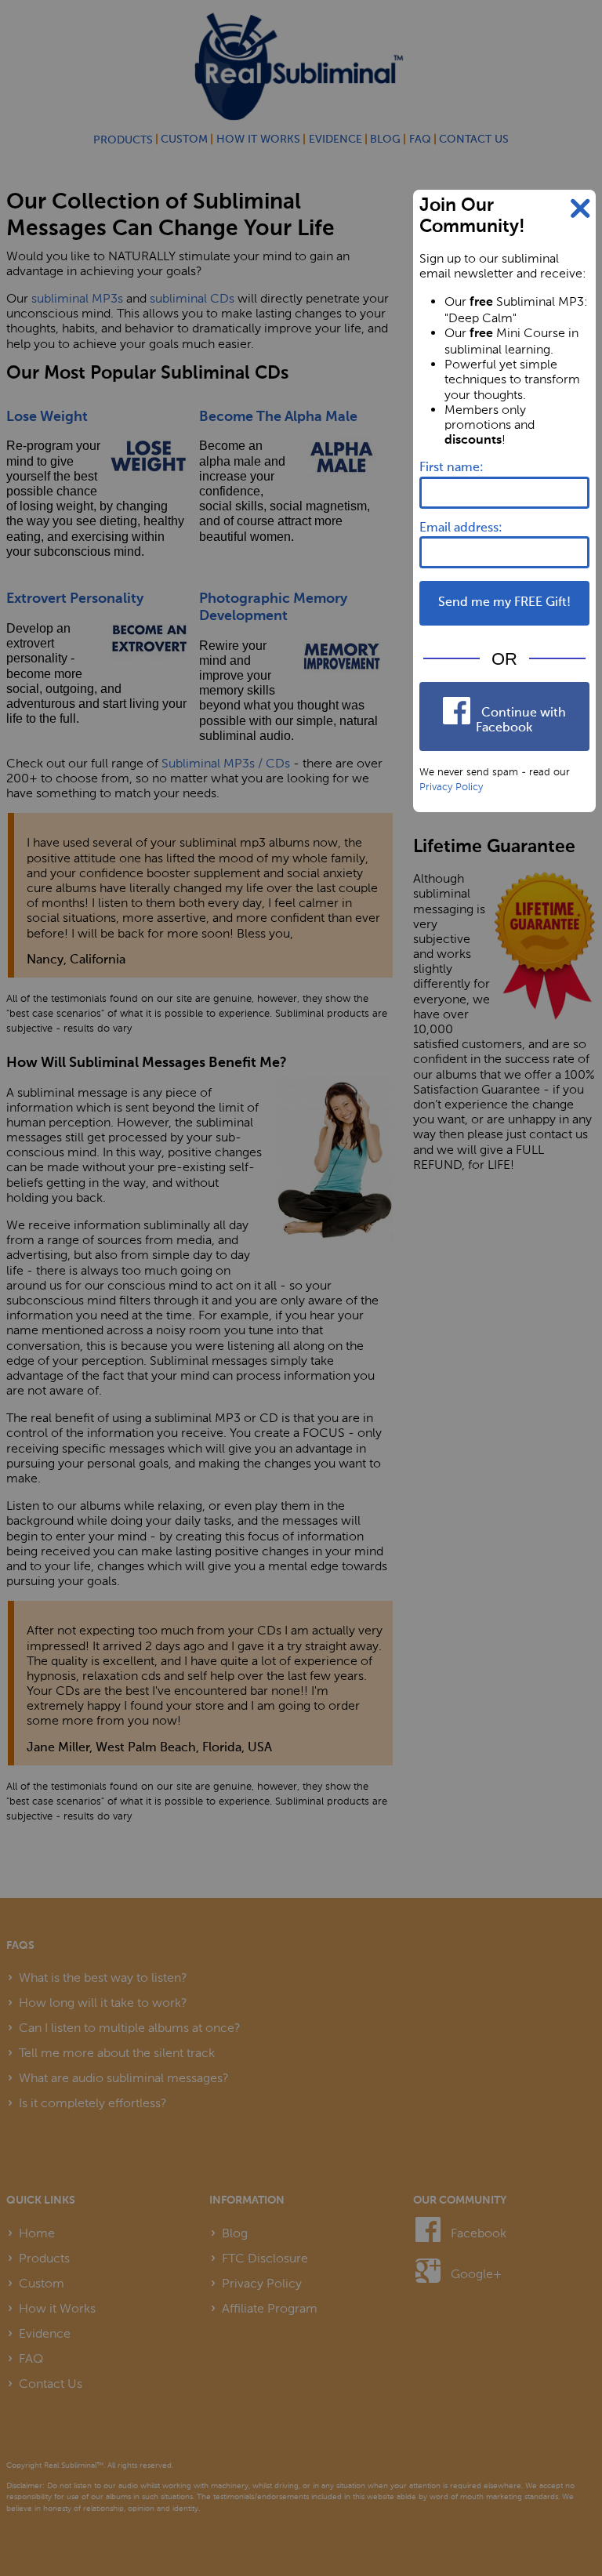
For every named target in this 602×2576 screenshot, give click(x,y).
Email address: (461, 528)
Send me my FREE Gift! (504, 603)
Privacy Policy (451, 786)
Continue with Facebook (521, 721)
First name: (451, 468)
